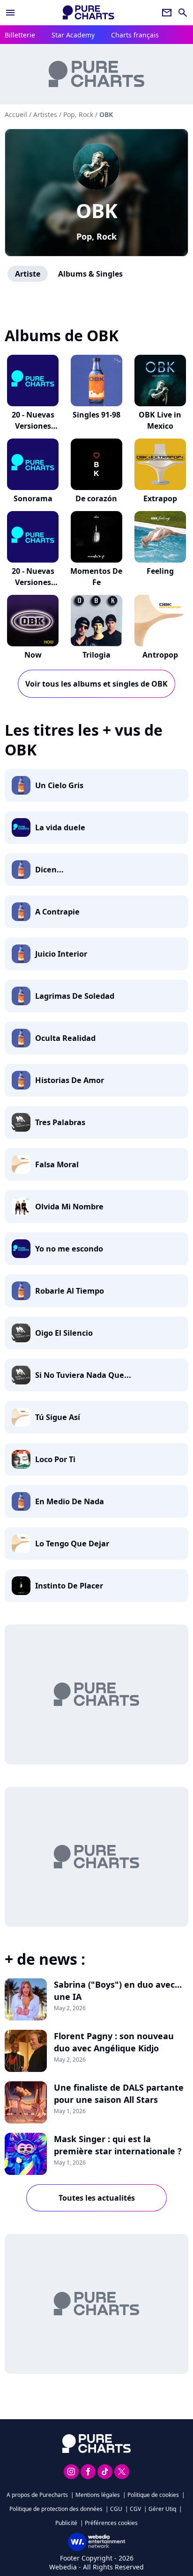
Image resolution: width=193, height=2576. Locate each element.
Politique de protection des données (56, 2509)
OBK (97, 210)
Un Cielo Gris (59, 785)
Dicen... (49, 870)
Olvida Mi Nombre (69, 1207)
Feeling (160, 571)
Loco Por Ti (55, 1459)
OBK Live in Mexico (160, 420)
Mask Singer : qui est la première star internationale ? (118, 2145)
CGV (135, 2509)
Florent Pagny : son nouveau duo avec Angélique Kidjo (114, 2042)
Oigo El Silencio (64, 1333)
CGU (116, 2509)
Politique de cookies (153, 2495)
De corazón (96, 498)
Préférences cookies (111, 2523)
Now (33, 655)
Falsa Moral (57, 1164)
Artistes (45, 114)
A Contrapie (57, 912)
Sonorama (33, 498)
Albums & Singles (90, 274)
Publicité (66, 2523)
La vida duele (60, 827)
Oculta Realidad (65, 1038)
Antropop (160, 655)
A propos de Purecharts (37, 2495)
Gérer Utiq (162, 2509)
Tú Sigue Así (58, 1417)
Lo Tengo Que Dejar (72, 1544)
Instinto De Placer (69, 1586)
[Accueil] (89, 12)
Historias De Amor (70, 1080)
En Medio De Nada (70, 1501)
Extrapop (160, 498)
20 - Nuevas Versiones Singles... (33, 426)
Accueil (16, 114)
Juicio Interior (61, 954)
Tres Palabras (60, 1122)
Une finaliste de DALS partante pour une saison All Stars (119, 2093)
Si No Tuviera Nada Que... (83, 1375)
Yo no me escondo (69, 1249)
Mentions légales (98, 2495)
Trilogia (96, 655)
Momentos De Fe (96, 577)
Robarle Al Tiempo (70, 1291)
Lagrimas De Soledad (75, 996)
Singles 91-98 (96, 415)
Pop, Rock (96, 236)
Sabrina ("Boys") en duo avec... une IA (118, 1991)
